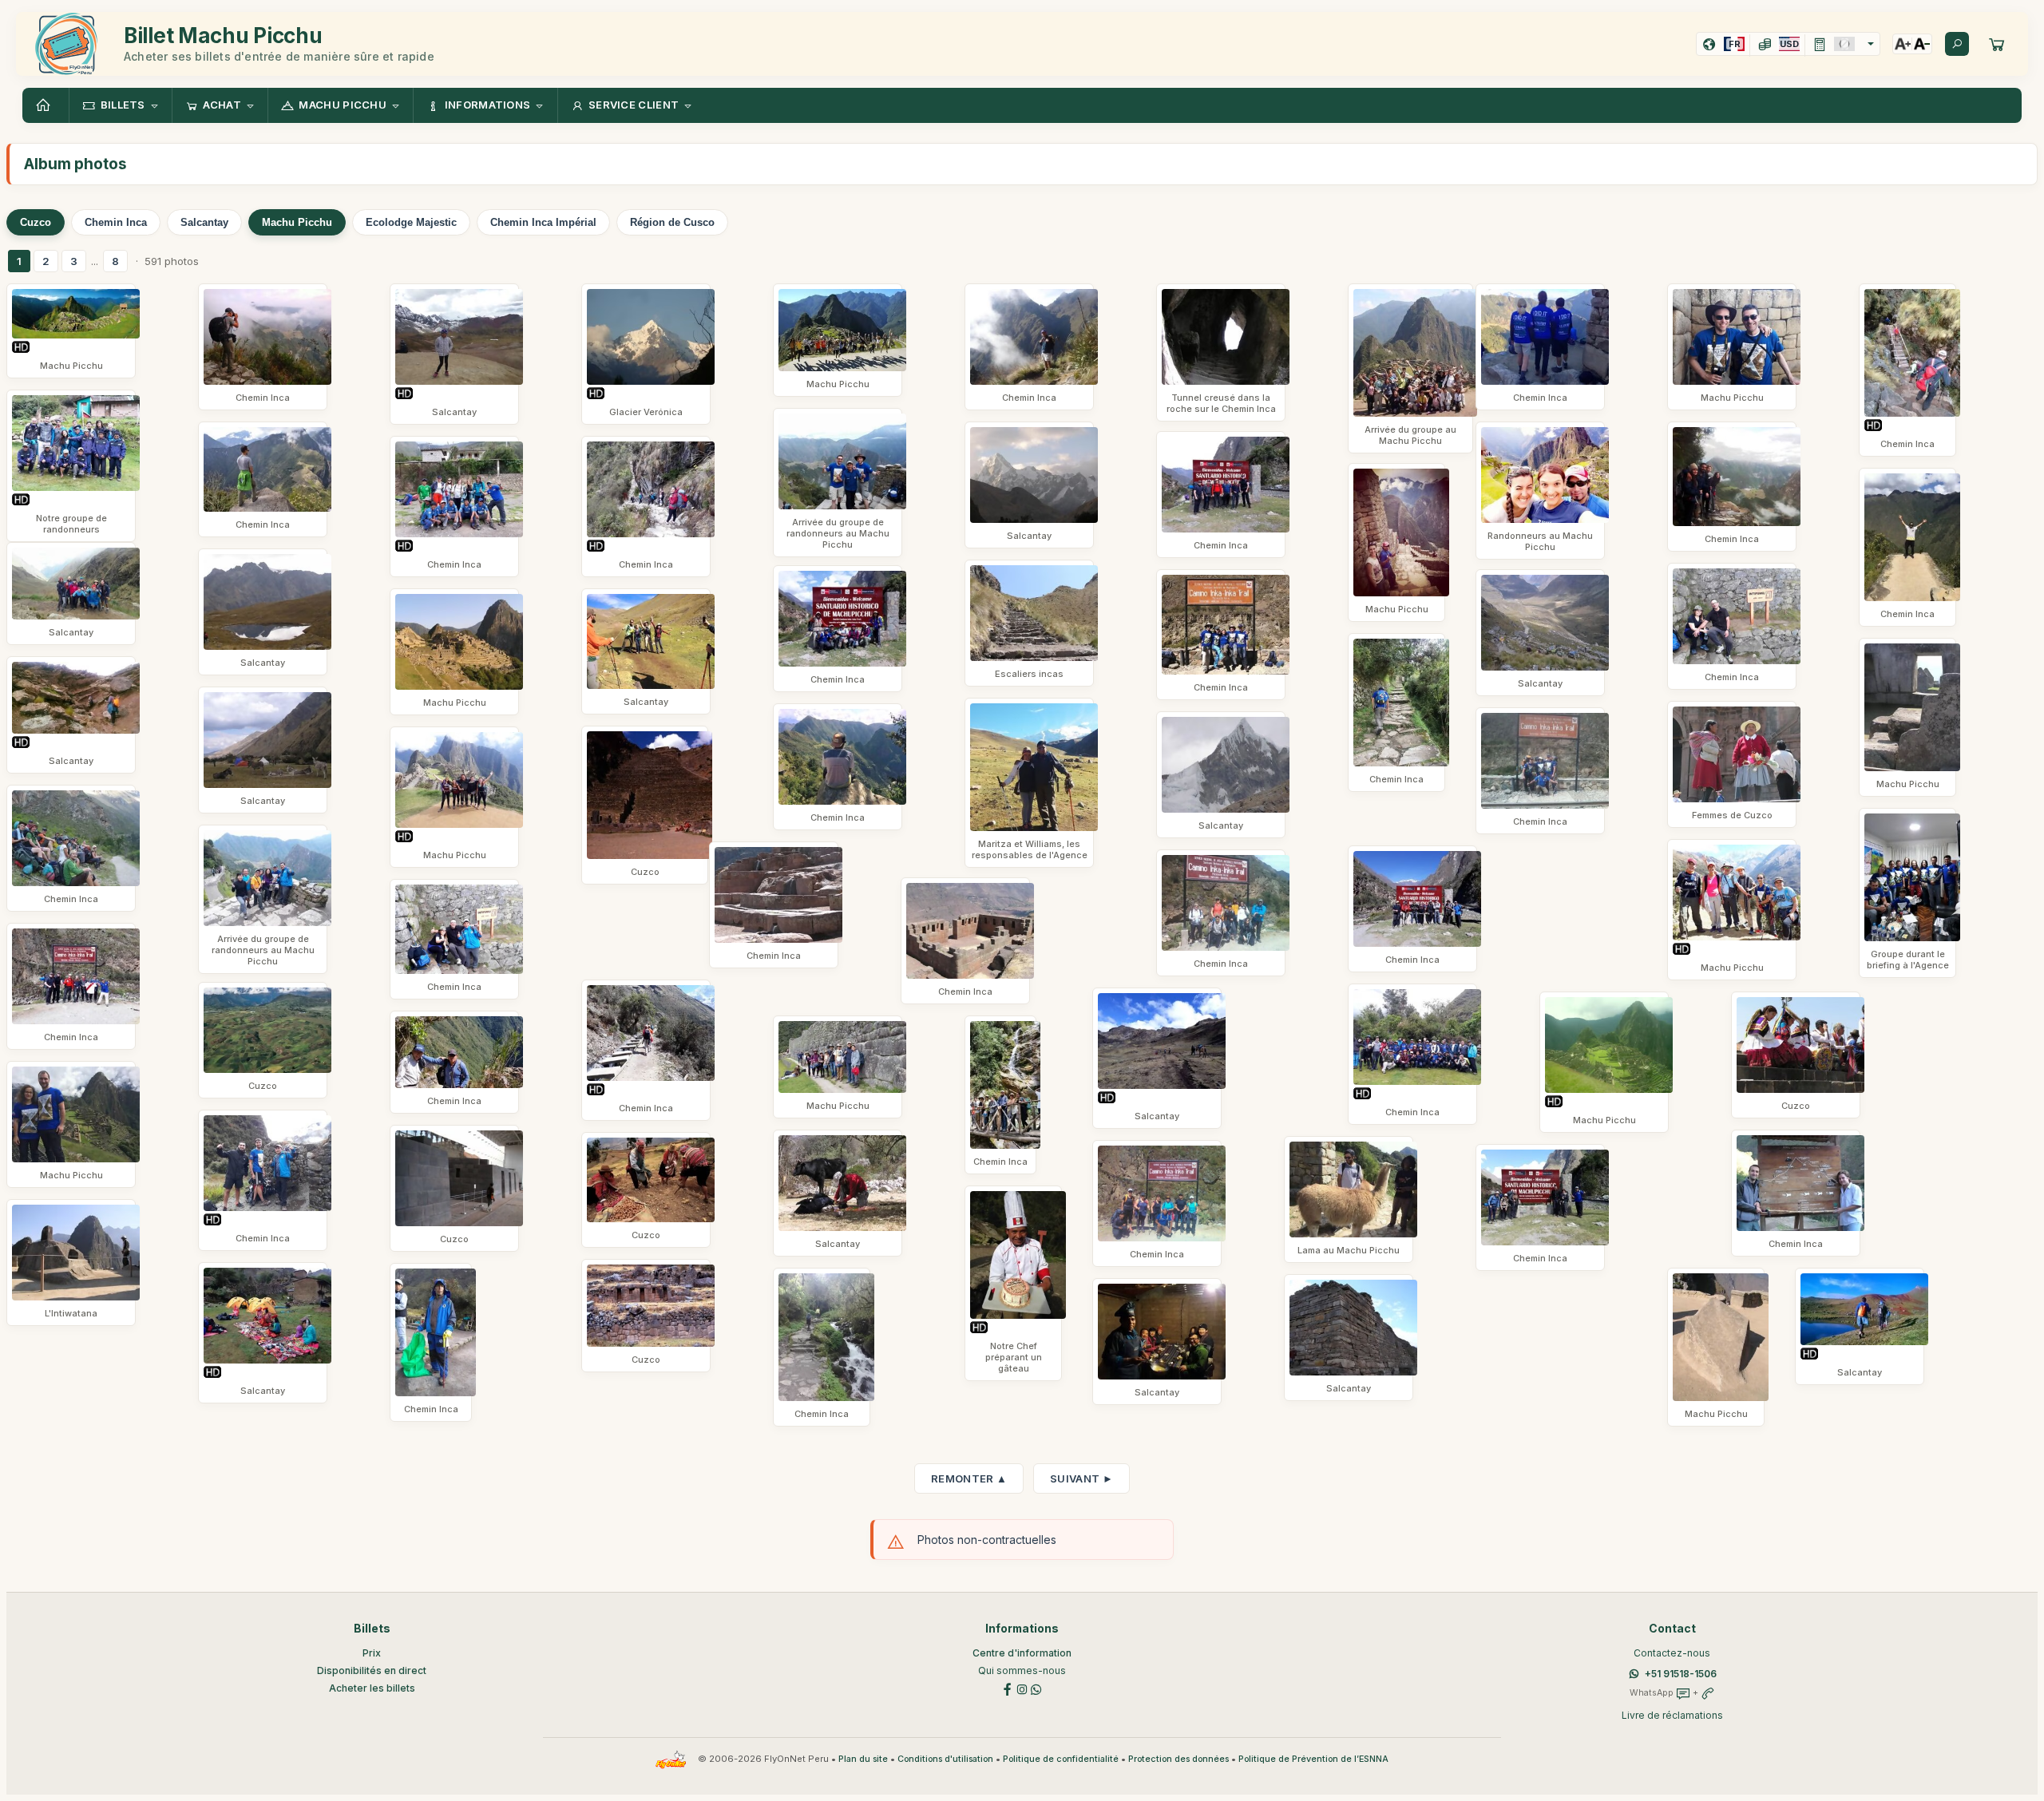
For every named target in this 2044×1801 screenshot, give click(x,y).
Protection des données (1178, 1759)
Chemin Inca (116, 222)
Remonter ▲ (969, 1478)
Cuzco (36, 222)
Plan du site (863, 1759)
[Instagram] (1022, 1688)
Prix (372, 1653)
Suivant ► (1081, 1478)
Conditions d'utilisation (945, 1759)
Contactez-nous (1672, 1653)
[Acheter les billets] (1997, 44)
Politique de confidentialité (1061, 1759)
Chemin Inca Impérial (543, 222)
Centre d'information (1022, 1653)
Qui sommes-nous (1022, 1670)
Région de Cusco (672, 222)
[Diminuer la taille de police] (1922, 44)
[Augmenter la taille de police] (1903, 44)
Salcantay (204, 222)
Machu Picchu (297, 222)
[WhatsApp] (1036, 1688)
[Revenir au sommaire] (46, 105)
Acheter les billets (372, 1688)
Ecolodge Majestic (411, 222)
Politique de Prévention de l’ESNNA (1313, 1759)
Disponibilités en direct (372, 1670)
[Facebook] (1008, 1688)
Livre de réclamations (1672, 1715)
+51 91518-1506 (1681, 1674)
